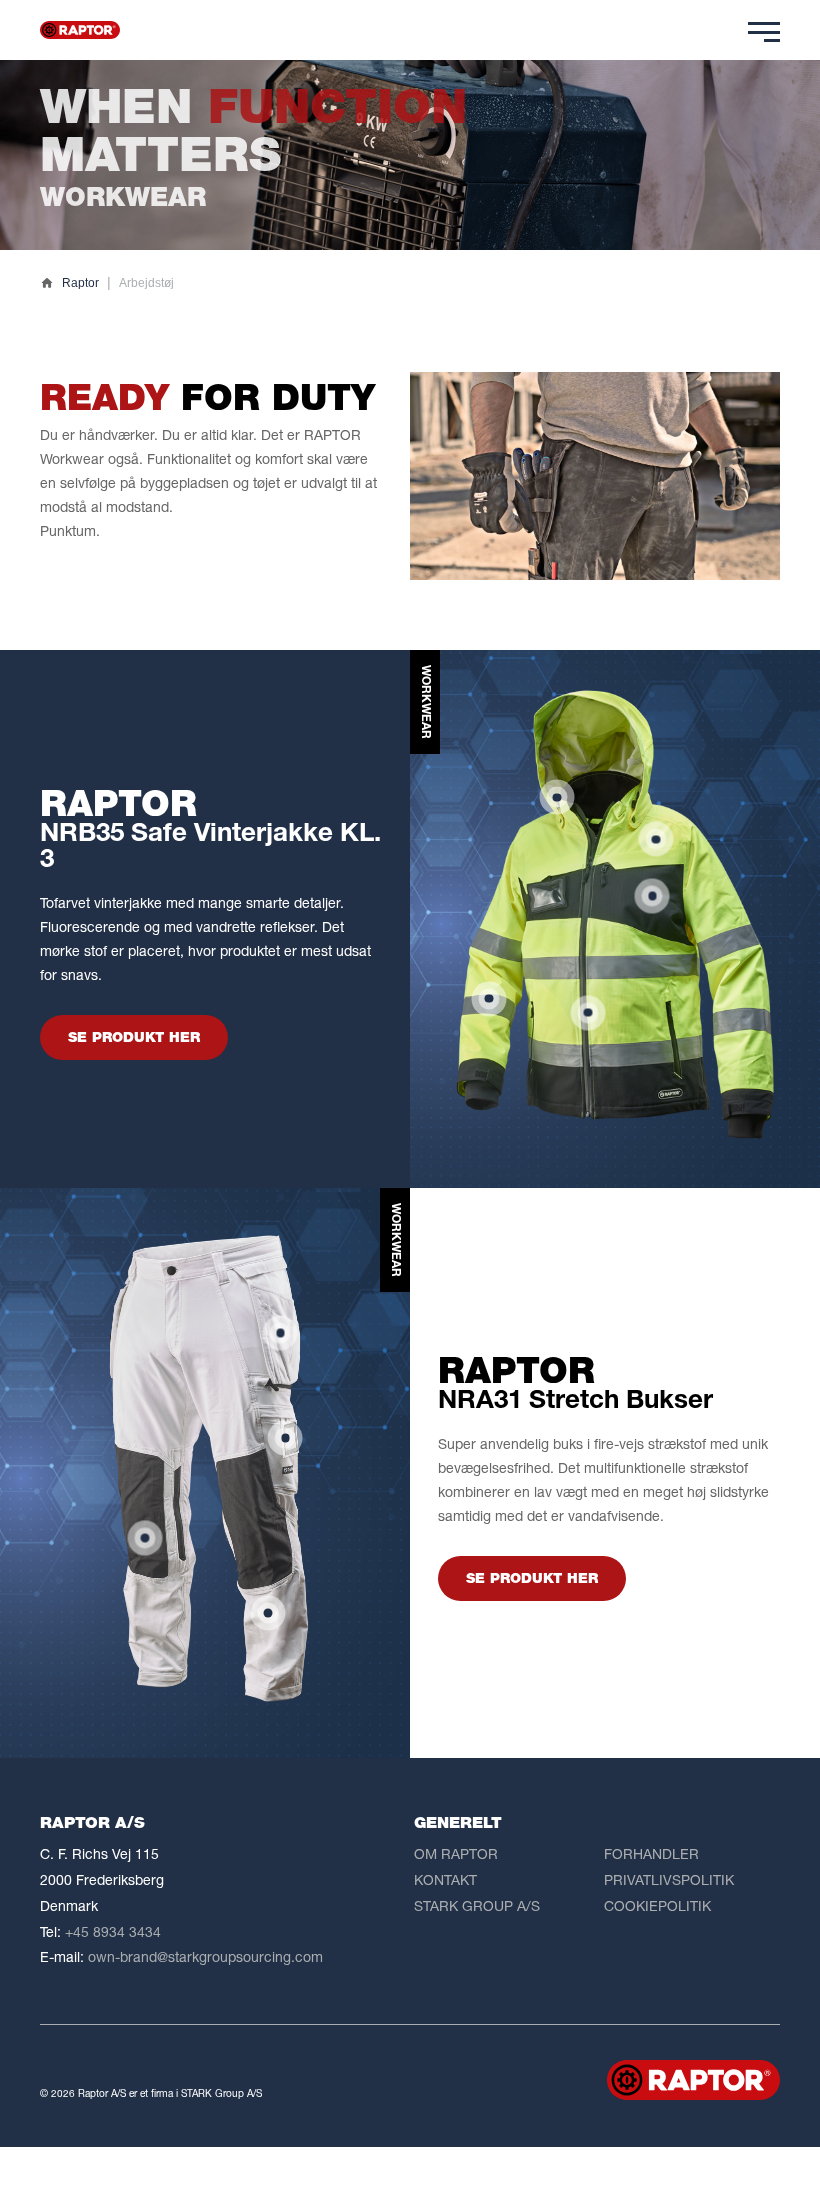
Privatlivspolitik (669, 1879)
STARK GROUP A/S (477, 1905)
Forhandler (651, 1853)
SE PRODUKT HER (532, 1578)
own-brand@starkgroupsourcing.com (205, 1956)
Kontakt (445, 1879)
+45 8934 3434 (113, 1931)
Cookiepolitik (657, 1905)
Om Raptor (456, 1853)
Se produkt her (134, 1037)
